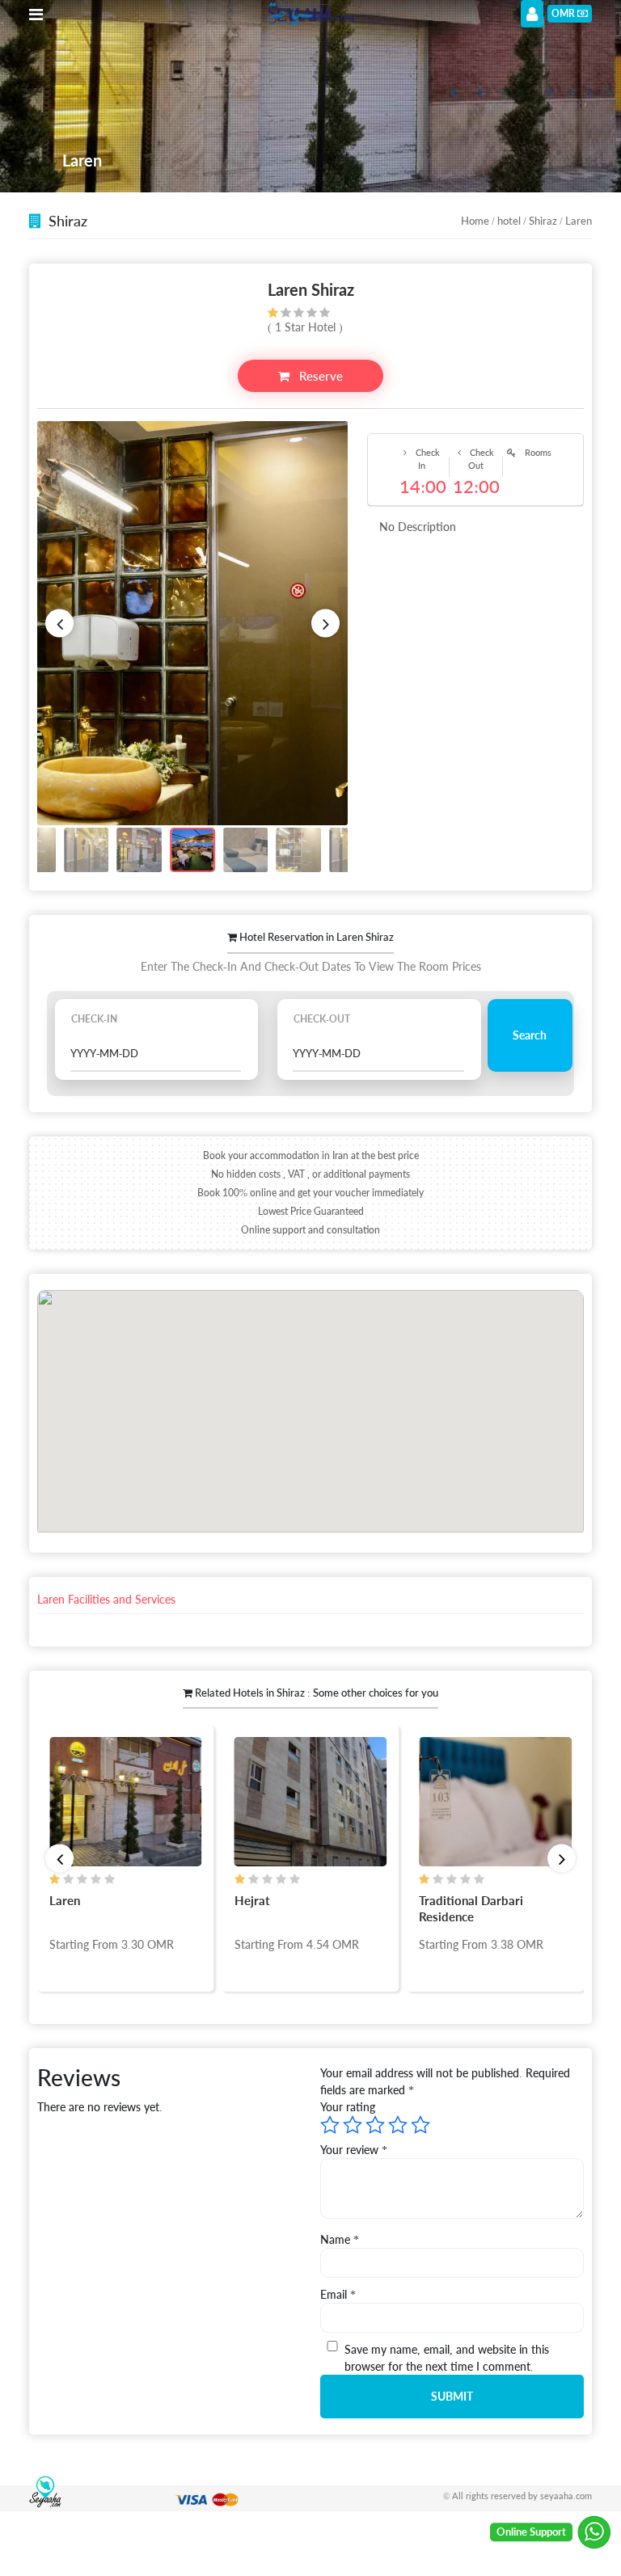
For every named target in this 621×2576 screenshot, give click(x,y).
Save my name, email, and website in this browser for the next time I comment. (447, 2358)
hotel (509, 221)
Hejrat (95, 1900)
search (530, 1035)
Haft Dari (473, 1900)
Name (340, 2239)
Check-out (322, 1019)
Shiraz (543, 221)
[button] (59, 623)
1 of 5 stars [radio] (330, 2125)
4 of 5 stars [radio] (398, 2125)
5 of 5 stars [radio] (420, 2125)
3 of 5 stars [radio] (375, 2125)
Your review (354, 2150)
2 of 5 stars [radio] (353, 2125)
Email (338, 2294)
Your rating (348, 2107)
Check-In (94, 1019)
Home (475, 221)
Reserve (319, 376)
